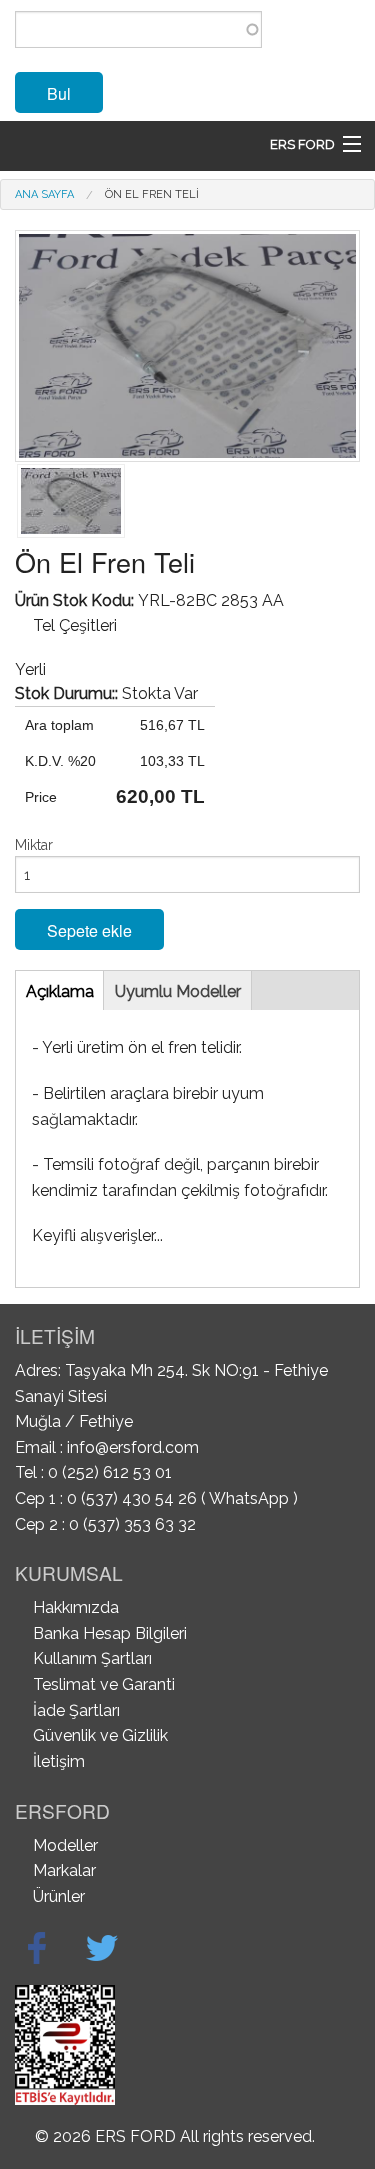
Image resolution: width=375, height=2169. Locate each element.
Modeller (65, 1845)
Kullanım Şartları (92, 1658)
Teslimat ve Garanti (104, 1684)
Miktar (34, 845)
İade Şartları (76, 1710)
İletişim (59, 1761)
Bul (59, 93)
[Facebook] (37, 1948)
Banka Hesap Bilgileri (110, 1633)
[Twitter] (102, 1948)
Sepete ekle (89, 930)
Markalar (64, 1870)
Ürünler (59, 1896)
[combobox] (138, 29)
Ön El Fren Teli (152, 194)
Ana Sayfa (44, 194)
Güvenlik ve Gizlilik (100, 1735)
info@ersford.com (133, 1447)
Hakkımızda (76, 1607)
